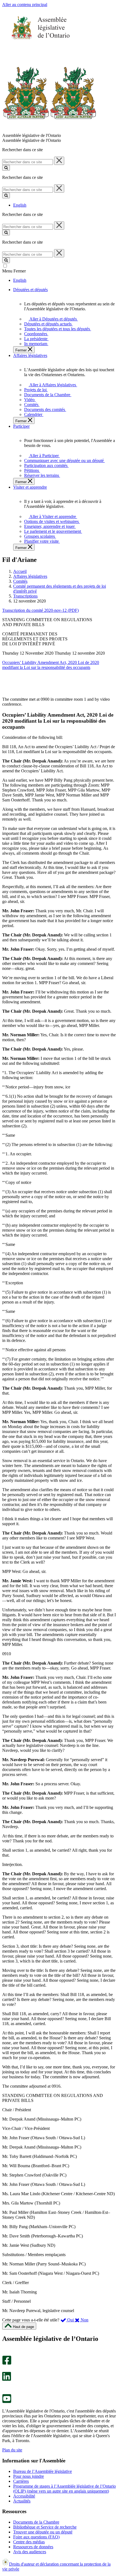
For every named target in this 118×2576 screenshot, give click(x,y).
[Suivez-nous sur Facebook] (7, 2363)
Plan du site (12, 2450)
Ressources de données (33, 2547)
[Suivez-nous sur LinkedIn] (7, 2379)
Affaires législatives (30, 576)
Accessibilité (24, 2496)
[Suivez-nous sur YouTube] (7, 2402)
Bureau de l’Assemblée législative (43, 2471)
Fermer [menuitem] (22, 350)
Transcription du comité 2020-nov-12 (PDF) (40, 610)
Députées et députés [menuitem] (30, 290)
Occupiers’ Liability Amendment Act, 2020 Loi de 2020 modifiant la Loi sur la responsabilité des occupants (51, 665)
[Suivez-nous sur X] (5, 2369)
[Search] (6, 168)
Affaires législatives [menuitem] (30, 355)
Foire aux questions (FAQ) (36, 2537)
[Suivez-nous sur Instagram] (5, 2353)
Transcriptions (25, 596)
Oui (71, 2320)
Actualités (22, 2501)
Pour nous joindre (29, 2476)
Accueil (20, 571)
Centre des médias (29, 2542)
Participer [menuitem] (21, 426)
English (20, 205)
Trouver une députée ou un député (43, 2532)
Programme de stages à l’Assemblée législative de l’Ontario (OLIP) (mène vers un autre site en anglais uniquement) (64, 2489)
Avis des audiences (30, 2552)
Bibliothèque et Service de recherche (45, 2527)
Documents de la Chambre (36, 2522)
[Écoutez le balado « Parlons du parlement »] (5, 2387)
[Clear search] (59, 161)
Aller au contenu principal (25, 5)
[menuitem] (52, 319)
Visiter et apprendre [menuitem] (30, 487)
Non (84, 2320)
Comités (20, 581)
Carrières (21, 2481)
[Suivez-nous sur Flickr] (5, 2391)
